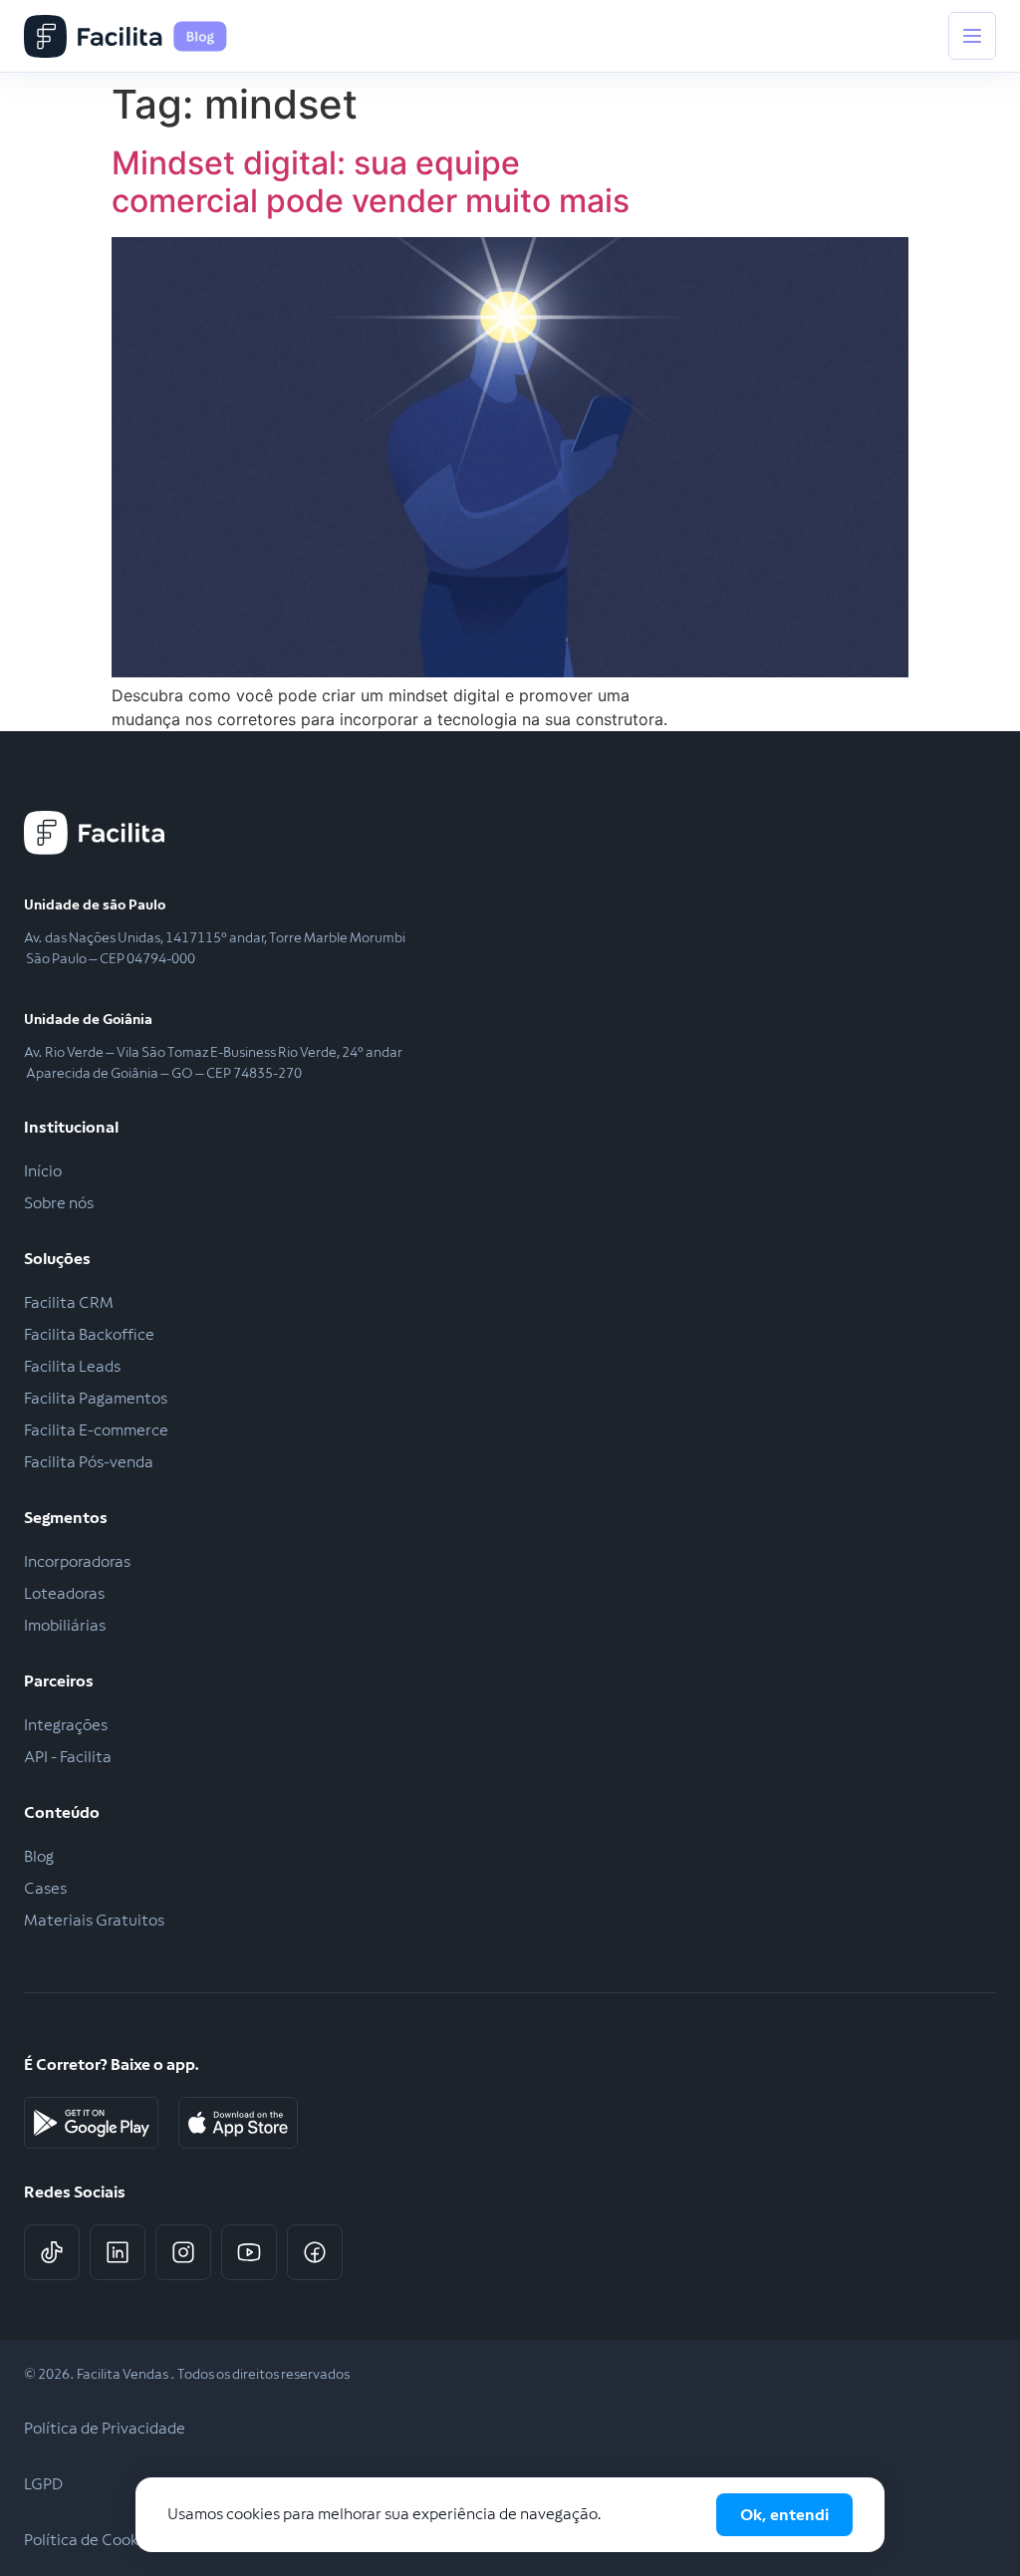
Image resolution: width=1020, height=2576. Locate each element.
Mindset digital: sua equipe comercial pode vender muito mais (371, 182)
